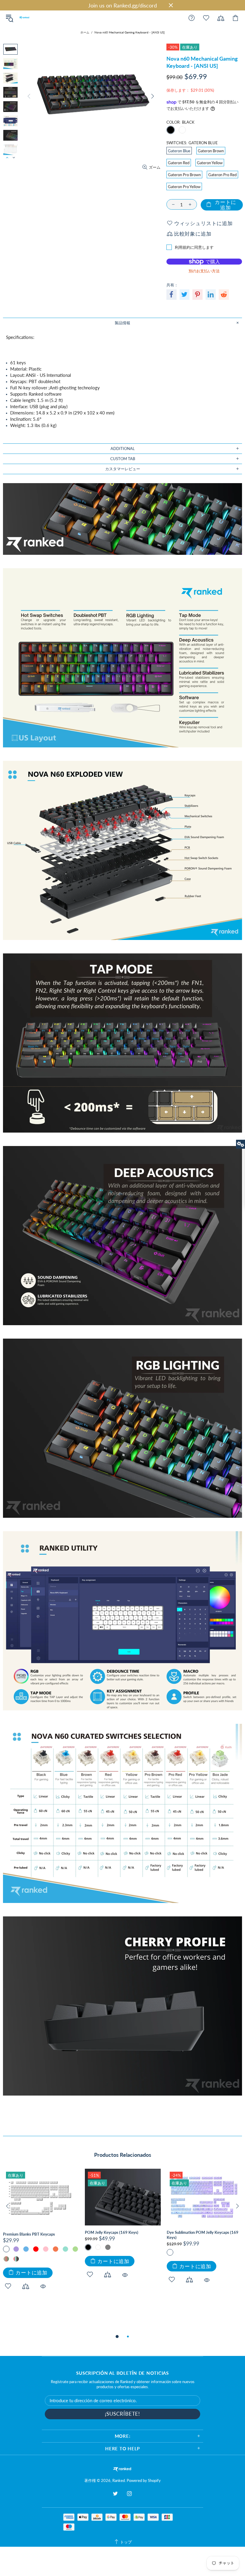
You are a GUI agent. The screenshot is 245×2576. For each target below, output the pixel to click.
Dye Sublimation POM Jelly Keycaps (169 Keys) (203, 2235)
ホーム (85, 32)
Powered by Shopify (144, 2480)
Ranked (24, 18)
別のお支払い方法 (204, 271)
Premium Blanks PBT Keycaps (29, 2234)
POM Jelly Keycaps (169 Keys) (112, 2232)
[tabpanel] (41, 2236)
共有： (172, 285)
